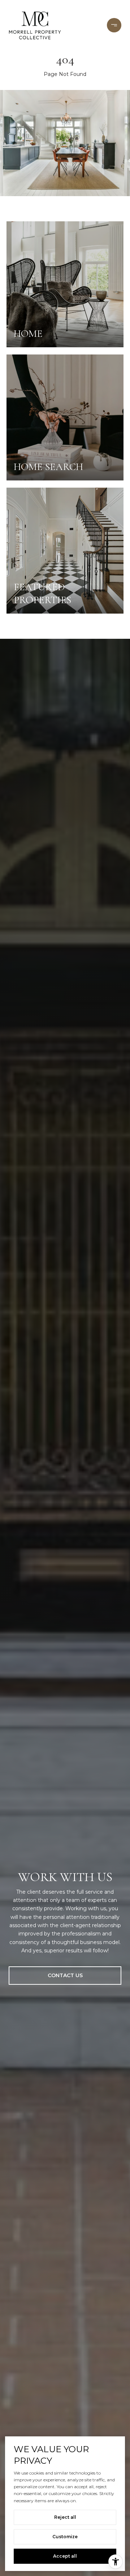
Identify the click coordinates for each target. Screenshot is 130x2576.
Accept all (65, 2556)
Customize (65, 2537)
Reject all (65, 2517)
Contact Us (65, 1975)
